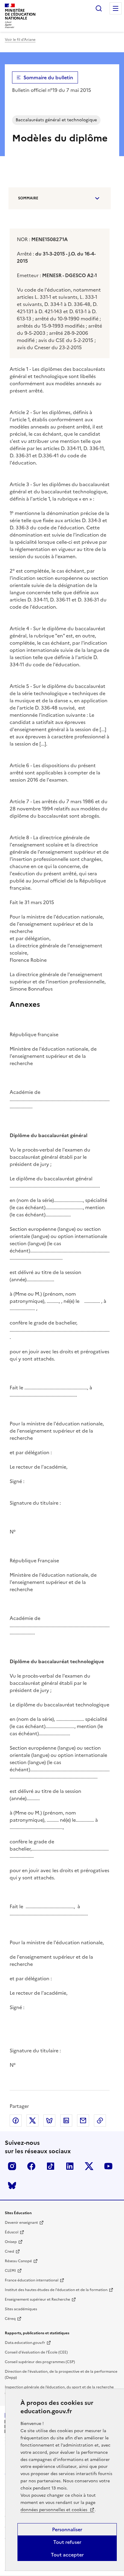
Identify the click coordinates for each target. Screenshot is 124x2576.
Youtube (108, 2166)
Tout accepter (67, 2555)
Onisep (11, 2242)
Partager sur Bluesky (49, 2120)
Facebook (31, 2166)
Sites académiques (21, 2309)
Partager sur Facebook (16, 2120)
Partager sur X (33, 2120)
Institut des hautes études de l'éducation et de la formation (56, 2290)
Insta (12, 2166)
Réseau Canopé (18, 2261)
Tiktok (51, 2166)
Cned (9, 2251)
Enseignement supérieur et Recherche (37, 2299)
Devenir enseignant (21, 2223)
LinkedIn (70, 2166)
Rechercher (99, 8)
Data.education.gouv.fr (25, 2343)
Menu (116, 8)
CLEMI (10, 2271)
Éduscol (12, 2232)
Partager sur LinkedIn (66, 2120)
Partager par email (83, 2120)
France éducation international (32, 2280)
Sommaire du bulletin (48, 77)
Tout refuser (67, 2542)
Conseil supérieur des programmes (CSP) (40, 2362)
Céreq (10, 2319)
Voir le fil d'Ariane (20, 40)
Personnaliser (67, 2529)
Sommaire (28, 198)
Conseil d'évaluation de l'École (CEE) (36, 2352)
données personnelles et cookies (54, 2510)
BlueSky (12, 2185)
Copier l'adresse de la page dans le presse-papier (100, 2120)
